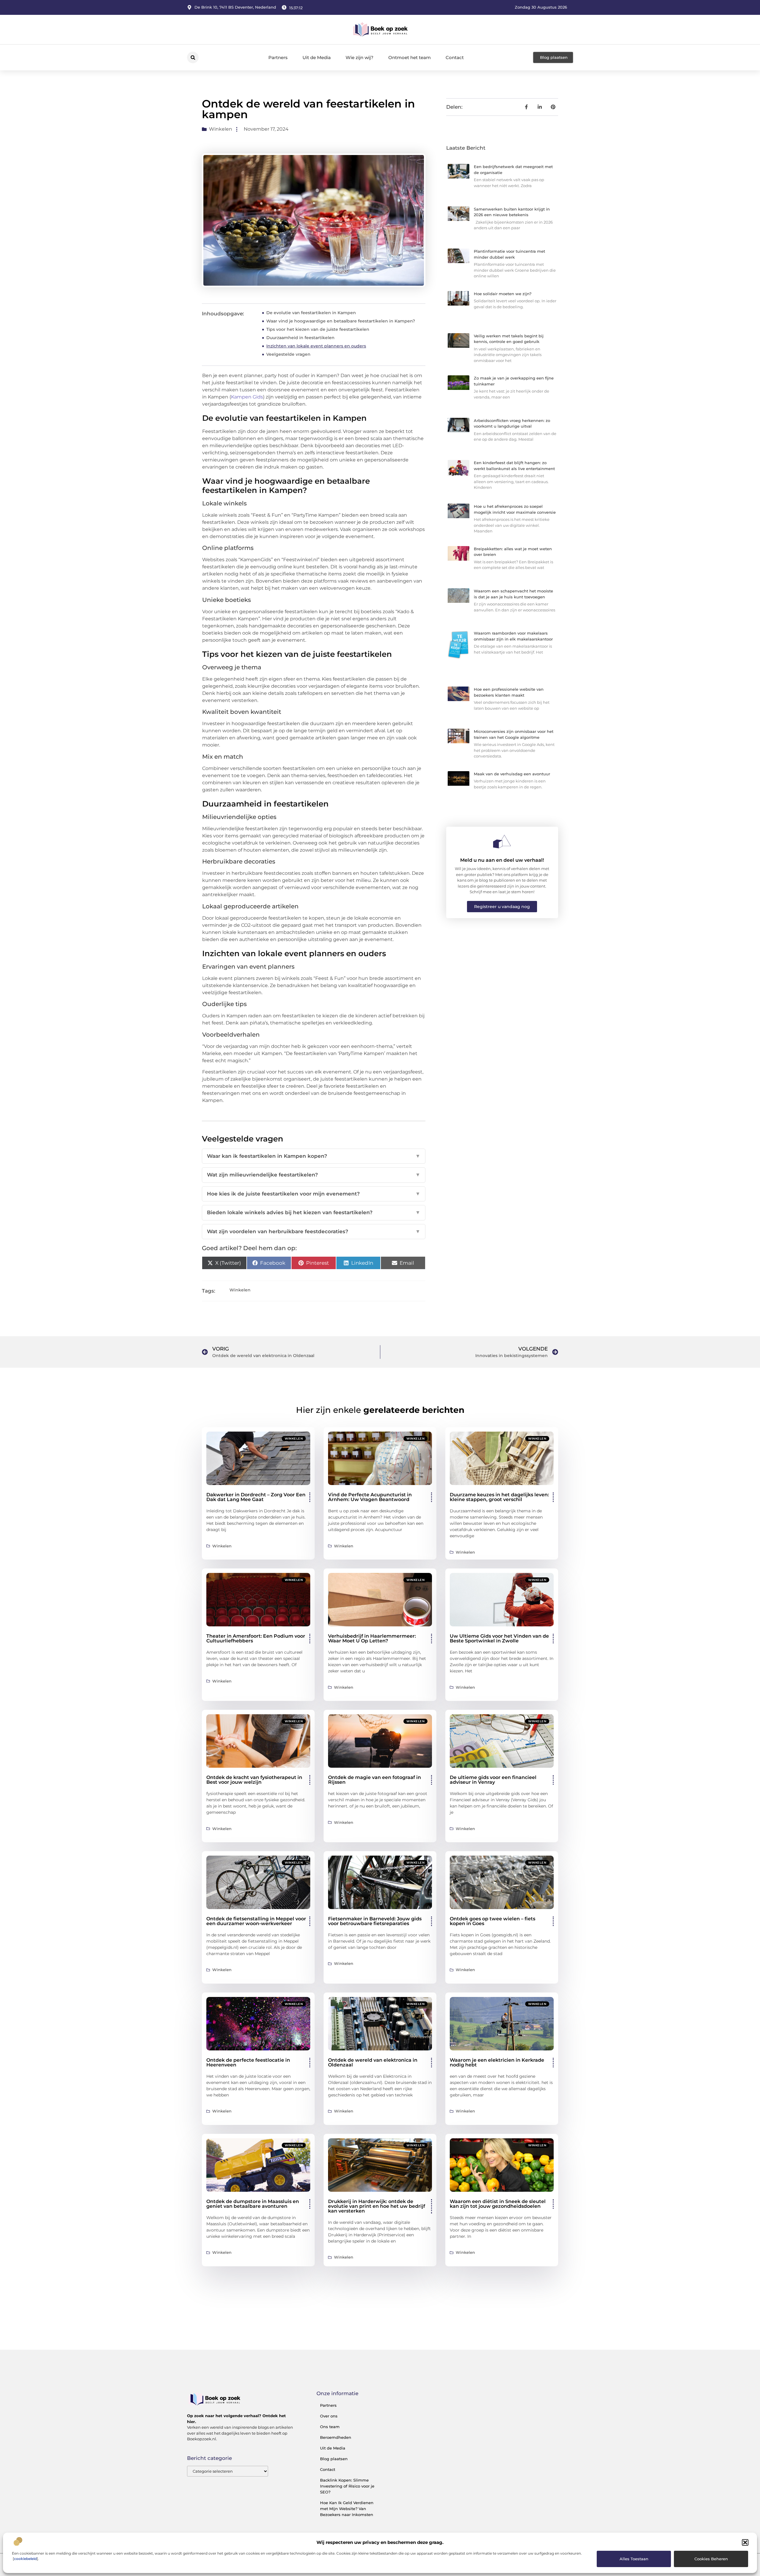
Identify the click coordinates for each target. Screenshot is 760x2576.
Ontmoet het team (410, 57)
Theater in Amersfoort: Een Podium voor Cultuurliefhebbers (256, 1638)
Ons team (330, 2427)
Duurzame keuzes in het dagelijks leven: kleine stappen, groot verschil (499, 1497)
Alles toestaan (634, 2559)
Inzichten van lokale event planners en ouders (316, 346)
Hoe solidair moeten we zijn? (503, 294)
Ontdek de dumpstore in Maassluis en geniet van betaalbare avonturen (253, 2204)
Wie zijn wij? (360, 57)
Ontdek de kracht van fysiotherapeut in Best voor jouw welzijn (254, 1780)
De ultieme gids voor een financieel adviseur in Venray (493, 1780)
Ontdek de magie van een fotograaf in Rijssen (375, 1780)
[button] (745, 2542)
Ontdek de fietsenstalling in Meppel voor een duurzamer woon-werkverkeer (256, 1921)
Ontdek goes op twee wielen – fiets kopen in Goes (493, 1921)
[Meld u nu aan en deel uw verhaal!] (502, 842)
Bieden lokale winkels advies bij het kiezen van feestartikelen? (314, 1212)
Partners (278, 57)
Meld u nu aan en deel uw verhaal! (502, 860)
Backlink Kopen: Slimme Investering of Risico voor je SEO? (347, 2486)
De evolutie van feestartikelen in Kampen (311, 313)
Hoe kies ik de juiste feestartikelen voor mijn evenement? (314, 1194)
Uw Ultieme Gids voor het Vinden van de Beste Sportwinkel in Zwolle (499, 1638)
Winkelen (221, 129)
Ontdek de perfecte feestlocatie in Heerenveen (248, 2062)
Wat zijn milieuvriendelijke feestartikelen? (314, 1175)
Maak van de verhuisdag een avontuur (512, 774)
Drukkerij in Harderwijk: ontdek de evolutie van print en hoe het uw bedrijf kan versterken (377, 2206)
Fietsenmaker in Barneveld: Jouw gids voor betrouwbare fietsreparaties (375, 1921)
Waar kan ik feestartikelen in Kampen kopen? (314, 1156)
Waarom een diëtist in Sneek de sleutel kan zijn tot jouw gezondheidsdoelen (498, 2204)
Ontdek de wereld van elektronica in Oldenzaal (373, 2062)
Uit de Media (317, 57)
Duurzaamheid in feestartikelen (300, 338)
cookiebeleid (25, 2559)
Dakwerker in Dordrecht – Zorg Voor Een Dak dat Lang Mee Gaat (256, 1497)
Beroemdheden (336, 2437)
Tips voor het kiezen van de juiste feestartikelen (318, 329)
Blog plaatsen (334, 2459)
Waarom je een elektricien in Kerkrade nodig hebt (497, 2062)
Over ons (329, 2416)
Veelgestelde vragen (288, 354)
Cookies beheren (711, 2559)
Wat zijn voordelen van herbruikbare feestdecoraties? (314, 1231)
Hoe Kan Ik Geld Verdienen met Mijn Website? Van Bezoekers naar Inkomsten (347, 2509)
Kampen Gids (247, 397)
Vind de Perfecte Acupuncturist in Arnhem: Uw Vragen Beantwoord (370, 1497)
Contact (455, 57)
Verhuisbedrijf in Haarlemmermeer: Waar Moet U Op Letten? (372, 1638)
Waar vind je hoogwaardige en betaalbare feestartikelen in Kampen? (341, 321)
